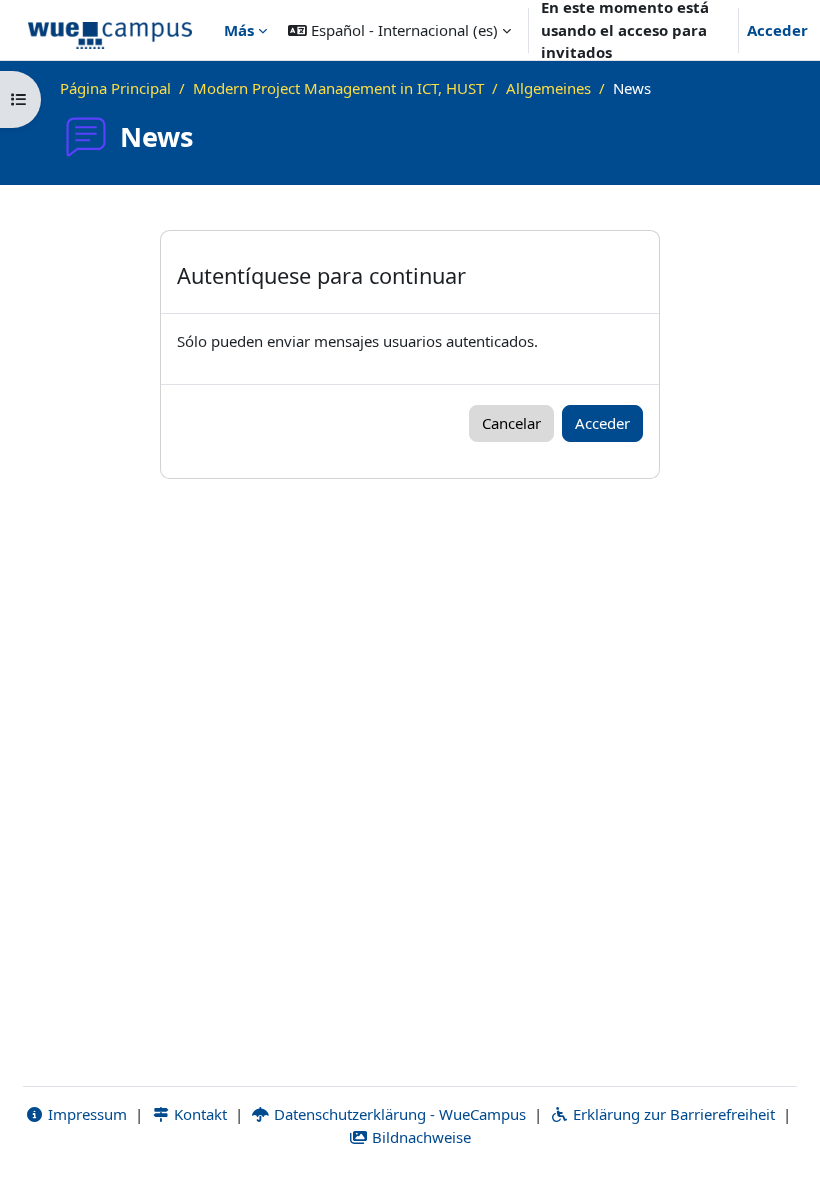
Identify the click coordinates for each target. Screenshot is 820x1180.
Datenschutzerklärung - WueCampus (398, 1114)
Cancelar (511, 423)
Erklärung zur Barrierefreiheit (672, 1114)
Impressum (85, 1114)
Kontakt (198, 1114)
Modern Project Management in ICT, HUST (338, 88)
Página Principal (115, 88)
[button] (399, 30)
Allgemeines (548, 88)
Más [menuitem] (239, 30)
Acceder (777, 30)
